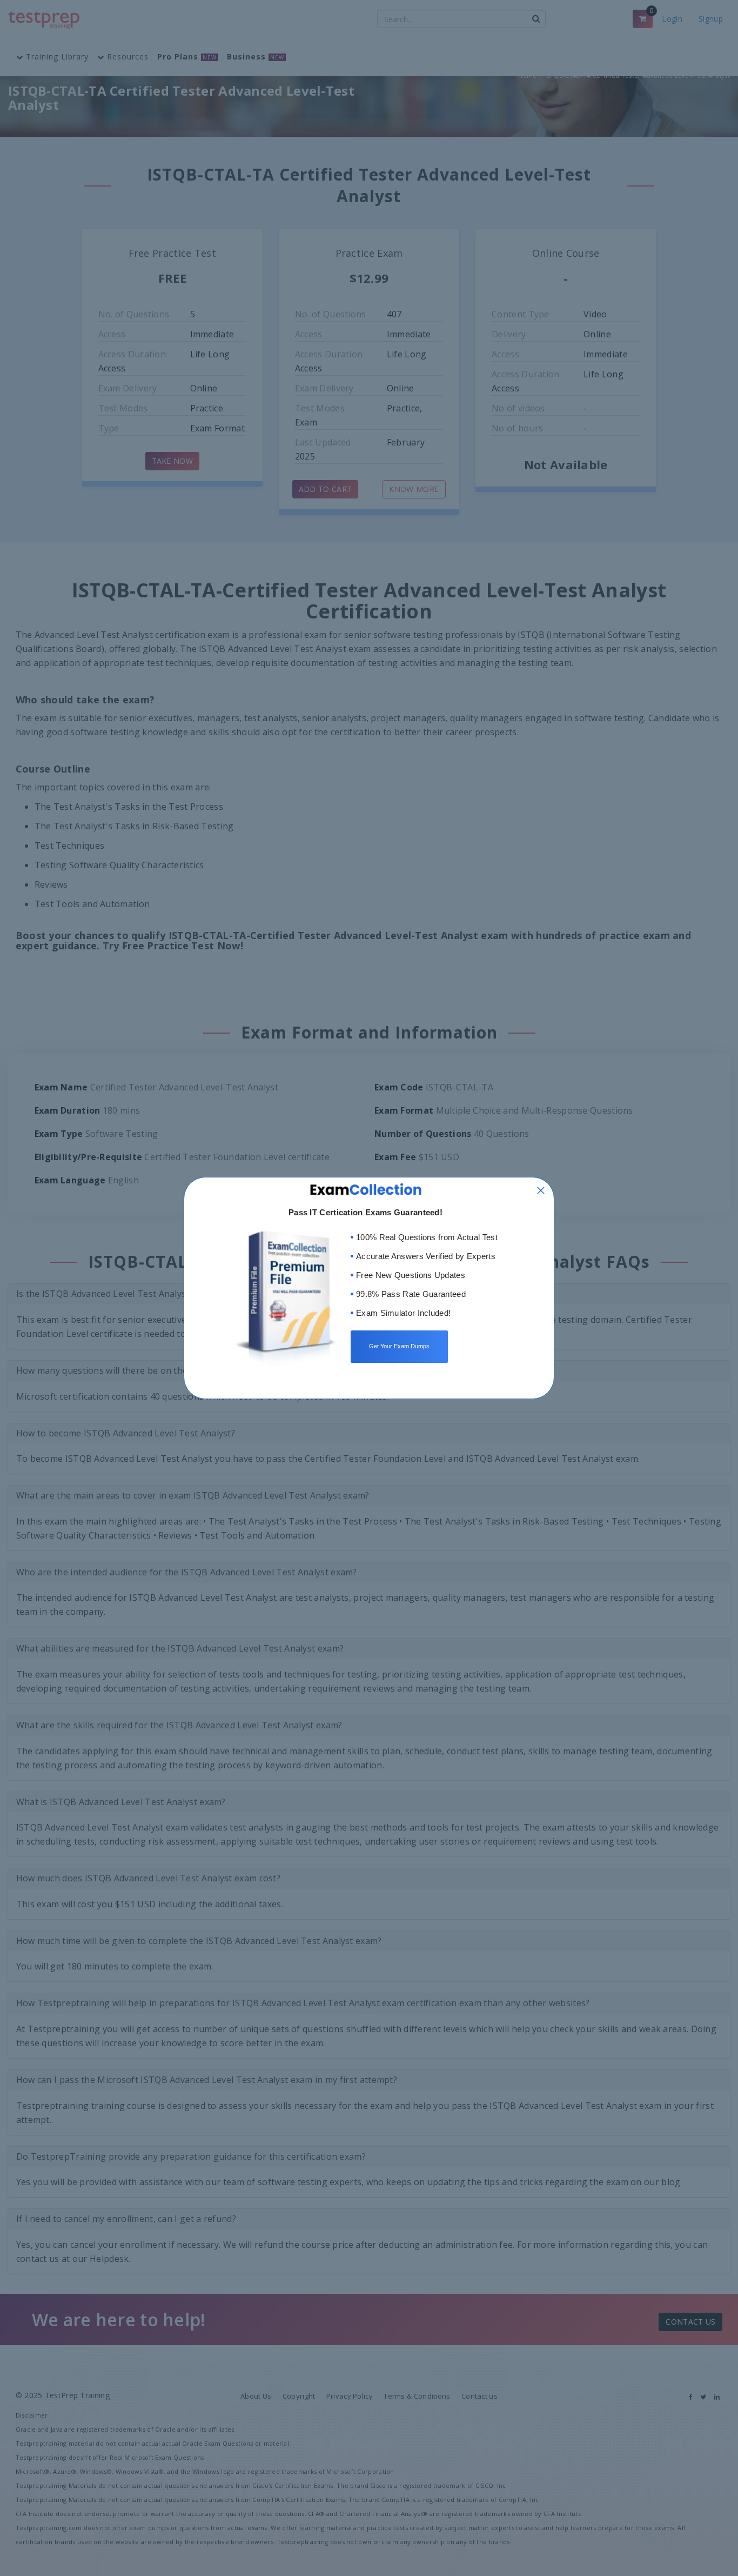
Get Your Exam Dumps (399, 1346)
